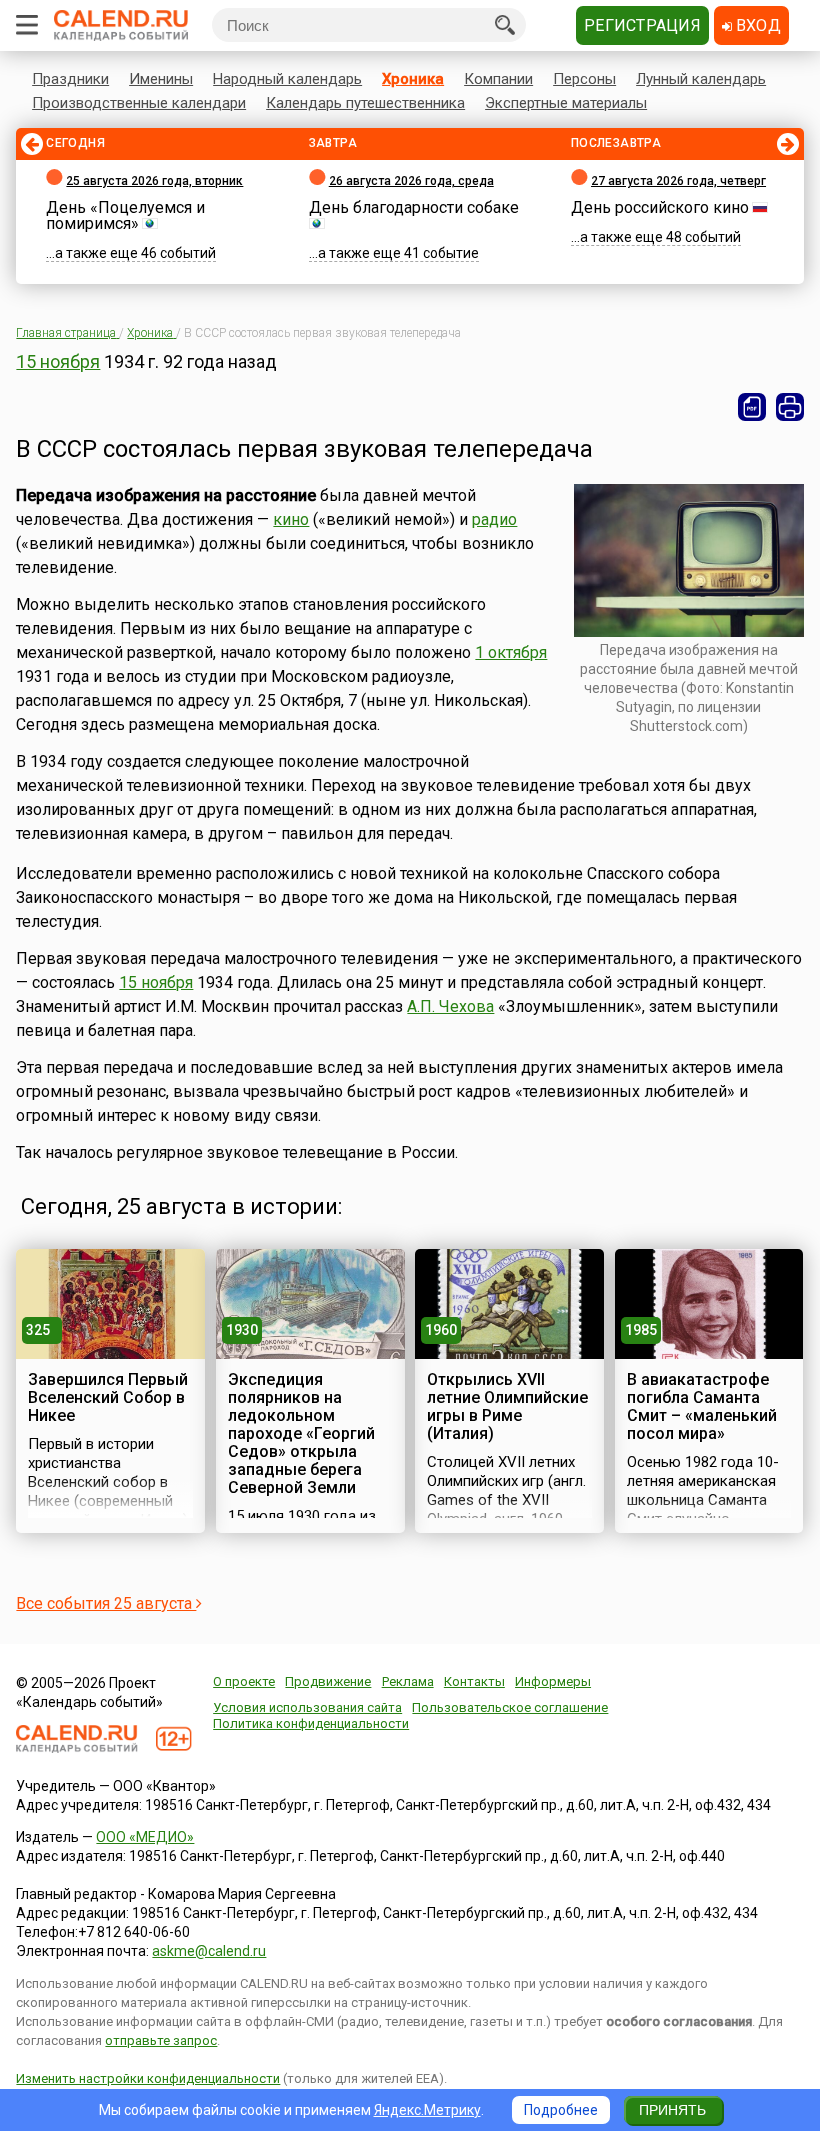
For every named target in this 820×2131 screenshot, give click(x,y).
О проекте (244, 1681)
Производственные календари (139, 103)
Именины (161, 79)
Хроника (413, 79)
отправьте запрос (161, 2040)
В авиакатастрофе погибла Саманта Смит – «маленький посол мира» (702, 1406)
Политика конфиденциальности (311, 1723)
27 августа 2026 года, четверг (678, 181)
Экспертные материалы (566, 103)
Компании (498, 79)
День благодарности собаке (414, 207)
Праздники (70, 79)
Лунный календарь (701, 79)
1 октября (511, 652)
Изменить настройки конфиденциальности (148, 2078)
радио (494, 519)
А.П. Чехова (450, 1006)
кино (291, 519)
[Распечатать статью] (790, 407)
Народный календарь (287, 79)
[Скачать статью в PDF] (752, 407)
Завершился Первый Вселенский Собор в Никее (108, 1397)
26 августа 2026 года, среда (411, 181)
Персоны (584, 79)
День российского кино (660, 207)
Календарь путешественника (365, 103)
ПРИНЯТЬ (672, 2110)
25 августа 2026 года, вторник (154, 181)
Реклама (408, 1681)
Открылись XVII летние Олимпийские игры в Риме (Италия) (507, 1406)
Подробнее (561, 2110)
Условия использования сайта (307, 1707)
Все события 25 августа (106, 1603)
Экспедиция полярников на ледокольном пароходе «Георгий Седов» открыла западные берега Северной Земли (301, 1433)
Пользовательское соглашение (510, 1707)
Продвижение (328, 1681)
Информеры (553, 1681)
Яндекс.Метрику (427, 2110)
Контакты (474, 1681)
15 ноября (58, 361)
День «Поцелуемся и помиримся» (125, 215)
